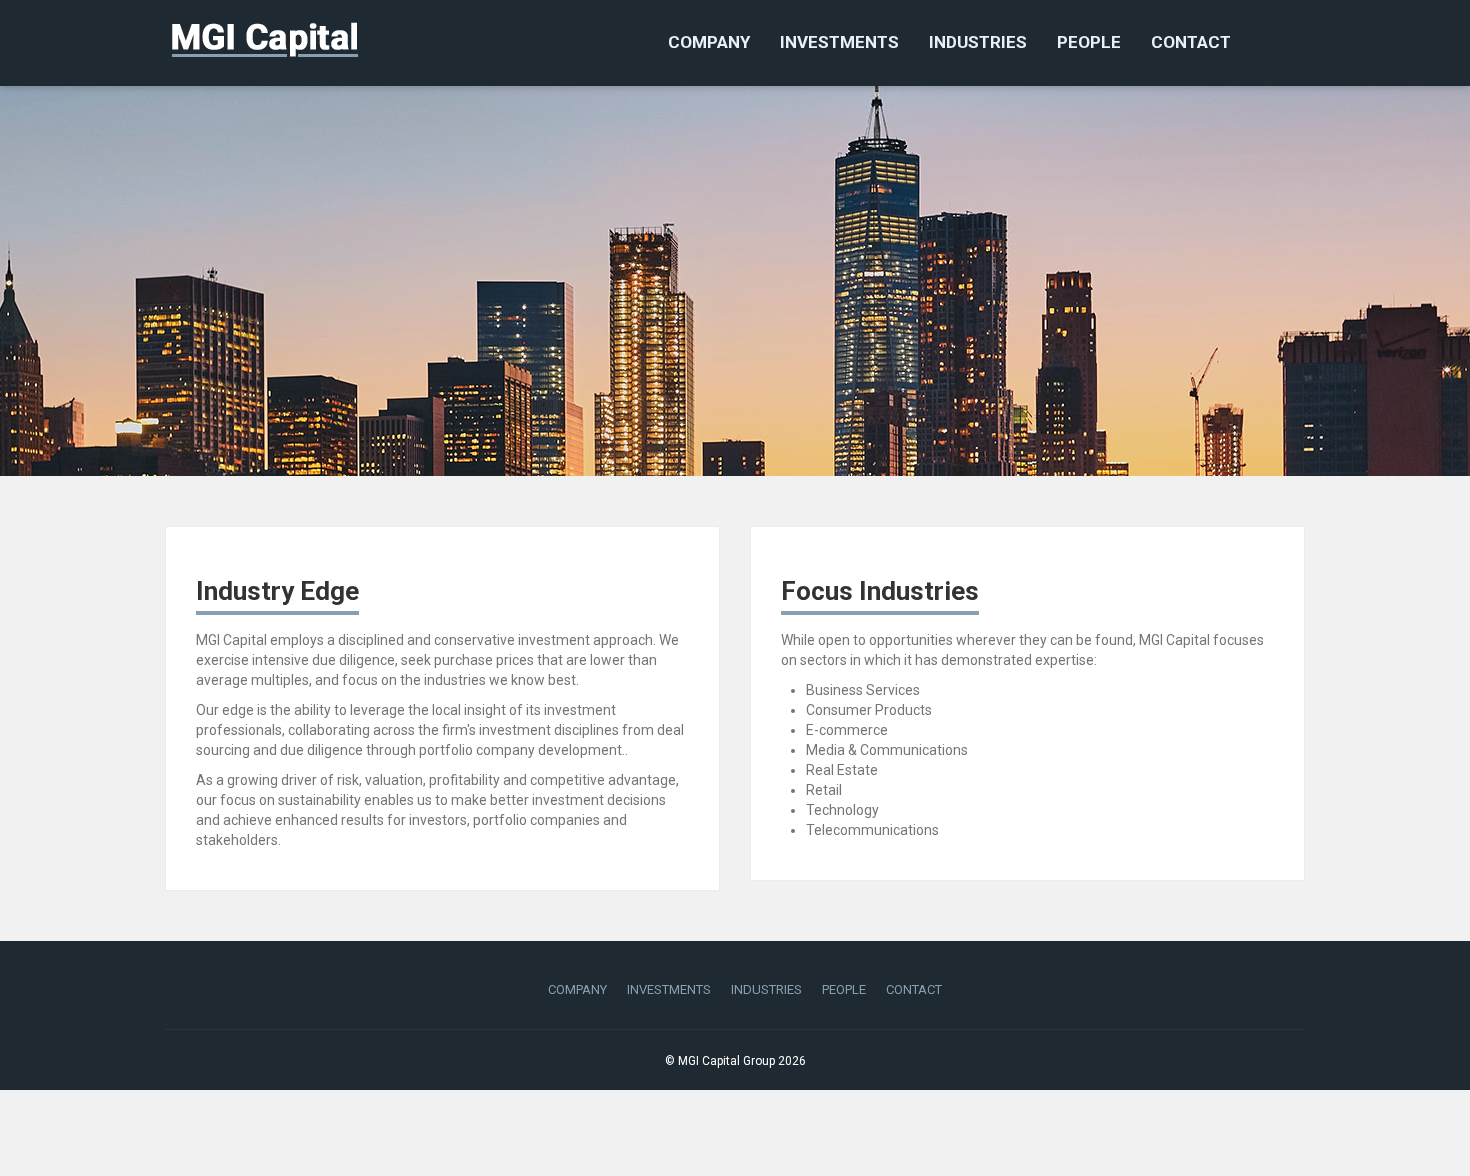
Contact (1191, 42)
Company (709, 42)
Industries (978, 42)
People (1089, 42)
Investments (839, 42)
